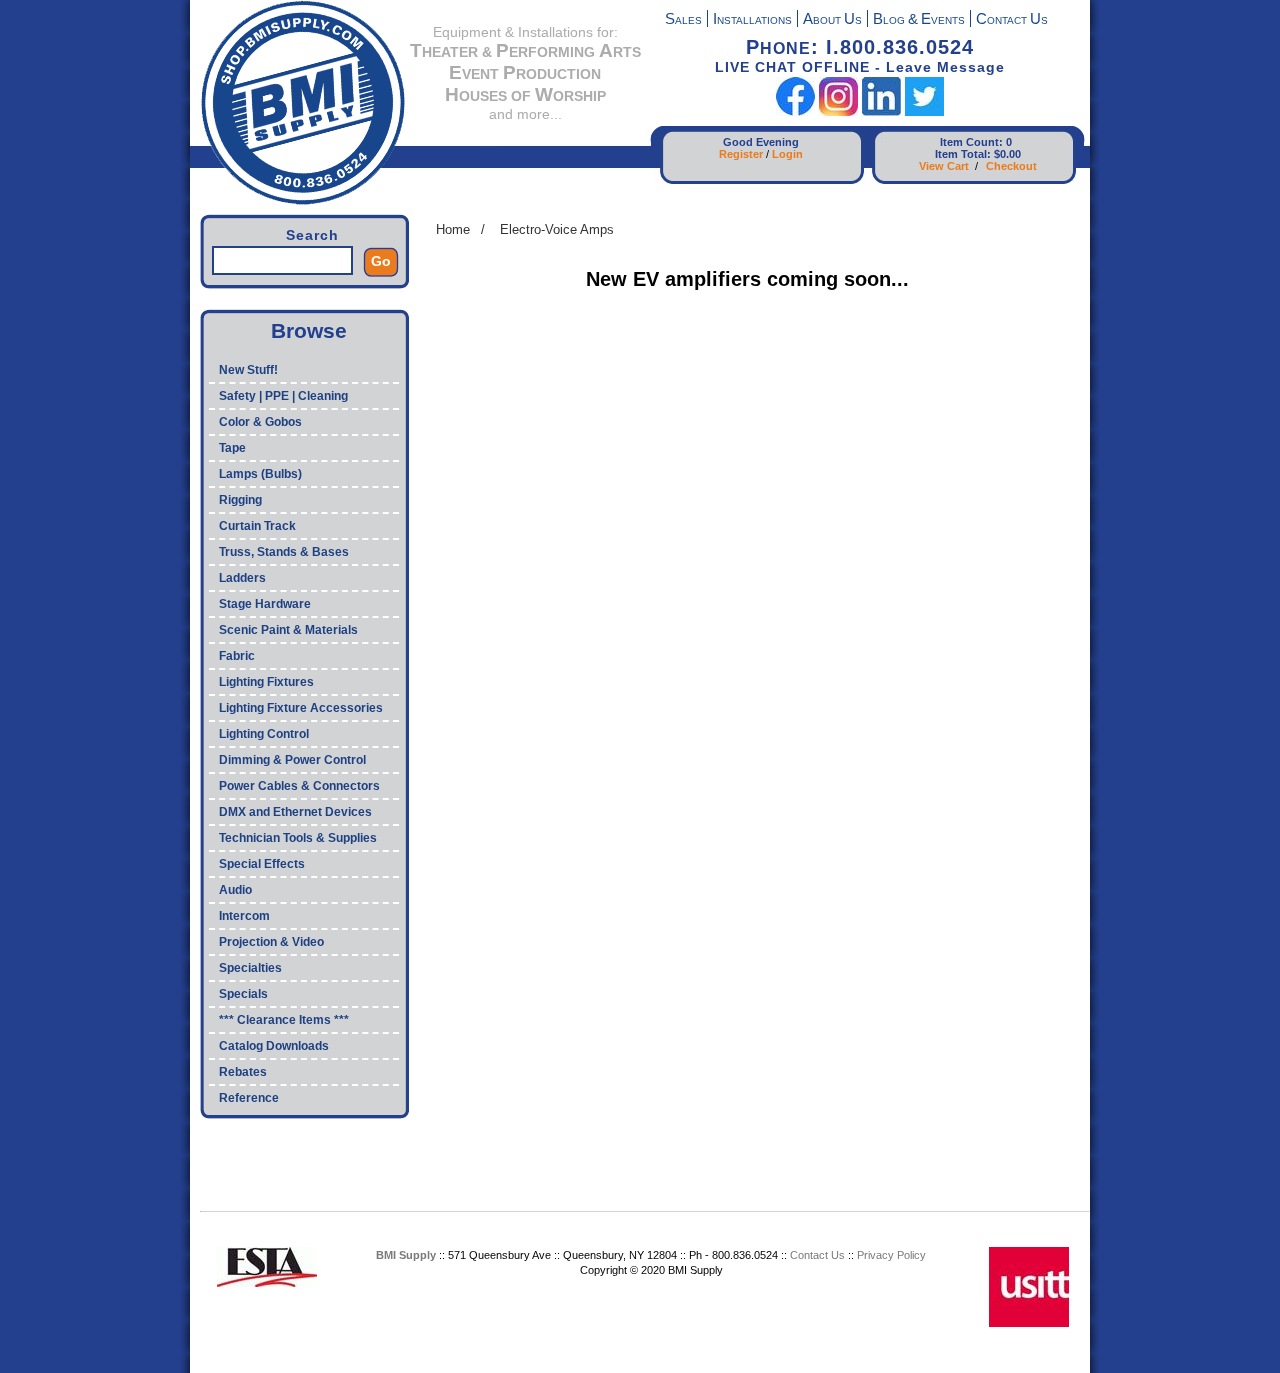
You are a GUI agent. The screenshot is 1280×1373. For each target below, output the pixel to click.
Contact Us (817, 1255)
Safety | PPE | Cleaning (283, 396)
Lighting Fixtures (266, 682)
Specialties (250, 968)
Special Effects (262, 864)
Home (453, 229)
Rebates (243, 1072)
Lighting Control (264, 734)
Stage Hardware (265, 604)
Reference (249, 1098)
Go (381, 261)
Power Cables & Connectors (299, 786)
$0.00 (1007, 154)
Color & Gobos (260, 422)
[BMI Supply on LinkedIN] (881, 111)
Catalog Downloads (274, 1046)
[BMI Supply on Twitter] (924, 111)
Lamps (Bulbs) (260, 474)
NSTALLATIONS (752, 20)
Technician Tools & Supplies (298, 838)
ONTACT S (1012, 20)
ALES (683, 20)
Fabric (237, 656)
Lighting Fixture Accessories (301, 708)
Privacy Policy (891, 1255)
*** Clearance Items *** (284, 1020)
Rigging (240, 500)
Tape (232, 448)
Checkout (1011, 166)
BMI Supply (406, 1255)
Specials (243, 994)
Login (787, 154)
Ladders (242, 578)
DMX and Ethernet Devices (295, 812)
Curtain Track (257, 526)
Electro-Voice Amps (557, 229)
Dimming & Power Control (292, 760)
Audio (235, 890)
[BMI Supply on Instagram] (838, 111)
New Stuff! (248, 370)
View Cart (944, 166)
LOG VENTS (919, 20)
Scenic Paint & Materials (288, 630)
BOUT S (832, 20)
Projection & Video (271, 942)
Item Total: (963, 154)
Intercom (244, 916)
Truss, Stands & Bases (284, 552)
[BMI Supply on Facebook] (795, 111)
